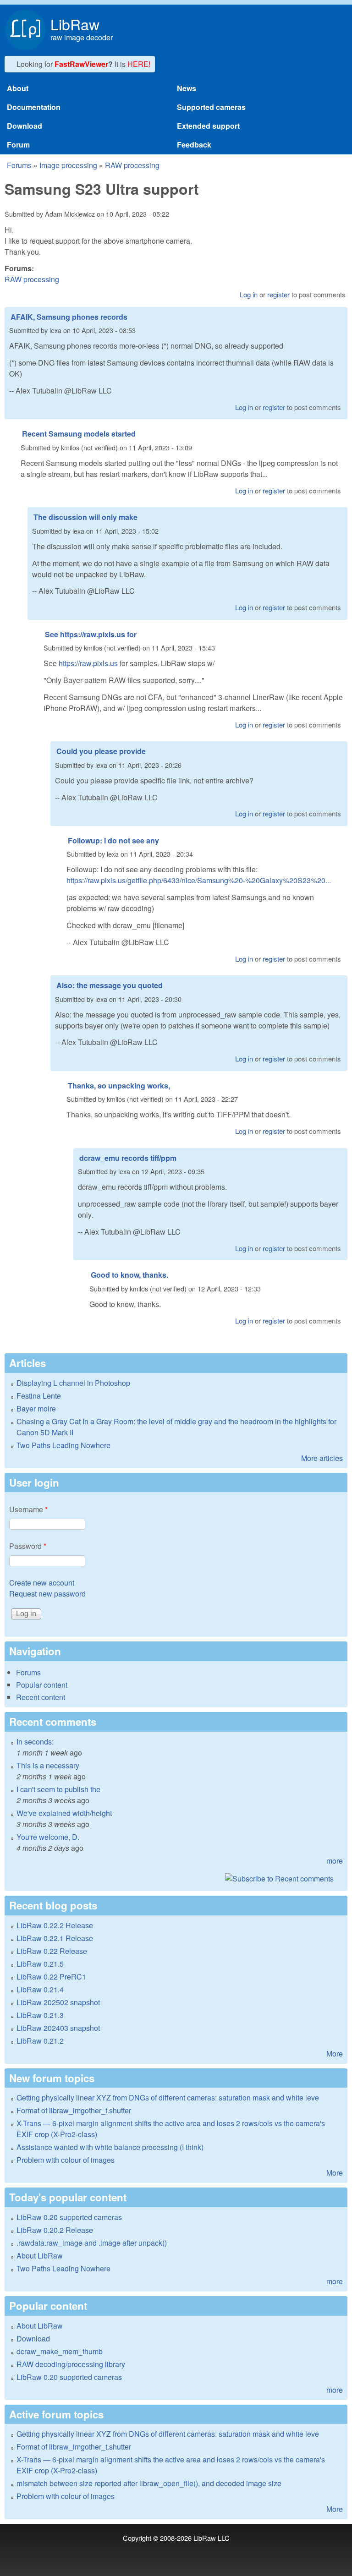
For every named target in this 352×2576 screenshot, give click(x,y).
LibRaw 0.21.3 (40, 2015)
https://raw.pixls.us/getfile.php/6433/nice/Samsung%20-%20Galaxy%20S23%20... (199, 880)
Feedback (194, 145)
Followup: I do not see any (113, 840)
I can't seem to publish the (58, 1789)
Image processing (68, 165)
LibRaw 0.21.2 (40, 2041)
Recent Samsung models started (79, 434)
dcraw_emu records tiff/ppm (128, 1158)
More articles (322, 1458)
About (18, 88)
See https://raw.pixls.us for (91, 634)
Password (28, 1546)
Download (25, 126)
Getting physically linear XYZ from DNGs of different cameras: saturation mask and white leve (168, 2097)
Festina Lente (39, 1396)
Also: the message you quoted (110, 985)
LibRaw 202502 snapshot (58, 2002)
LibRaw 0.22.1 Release (55, 1938)
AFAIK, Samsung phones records (69, 317)
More (335, 2054)
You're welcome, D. (48, 1837)
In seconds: (35, 1742)
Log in (249, 294)
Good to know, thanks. (129, 1275)
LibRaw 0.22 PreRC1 (51, 1977)
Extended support (208, 126)
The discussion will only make (85, 517)
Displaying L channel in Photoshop (73, 1383)
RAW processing (132, 165)
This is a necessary (48, 1765)
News (187, 88)
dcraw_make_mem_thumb (60, 2351)
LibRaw (75, 24)
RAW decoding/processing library (71, 2364)
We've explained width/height (64, 1813)
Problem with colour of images (66, 2160)
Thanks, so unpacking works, (119, 1086)
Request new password (47, 1594)
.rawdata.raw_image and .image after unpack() (92, 2243)
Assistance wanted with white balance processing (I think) (110, 2147)
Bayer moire (36, 1408)
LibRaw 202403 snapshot (58, 2028)
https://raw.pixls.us (88, 663)
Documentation (34, 107)
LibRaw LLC (212, 2538)
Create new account (42, 1583)
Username (28, 1509)
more (335, 1861)
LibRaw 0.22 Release (52, 1951)
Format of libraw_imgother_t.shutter (74, 2110)
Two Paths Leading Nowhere (63, 1445)
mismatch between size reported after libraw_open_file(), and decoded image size (149, 2483)
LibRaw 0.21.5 (40, 1964)
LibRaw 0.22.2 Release (55, 1925)
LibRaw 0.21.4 (40, 1989)
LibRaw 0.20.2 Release (55, 2230)
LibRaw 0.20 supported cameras (69, 2217)
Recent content (41, 1697)
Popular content (42, 1685)
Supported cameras (211, 107)
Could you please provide (101, 751)
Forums (19, 165)
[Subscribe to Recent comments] (176, 1879)
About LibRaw (40, 2256)
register (278, 294)
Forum (18, 145)
